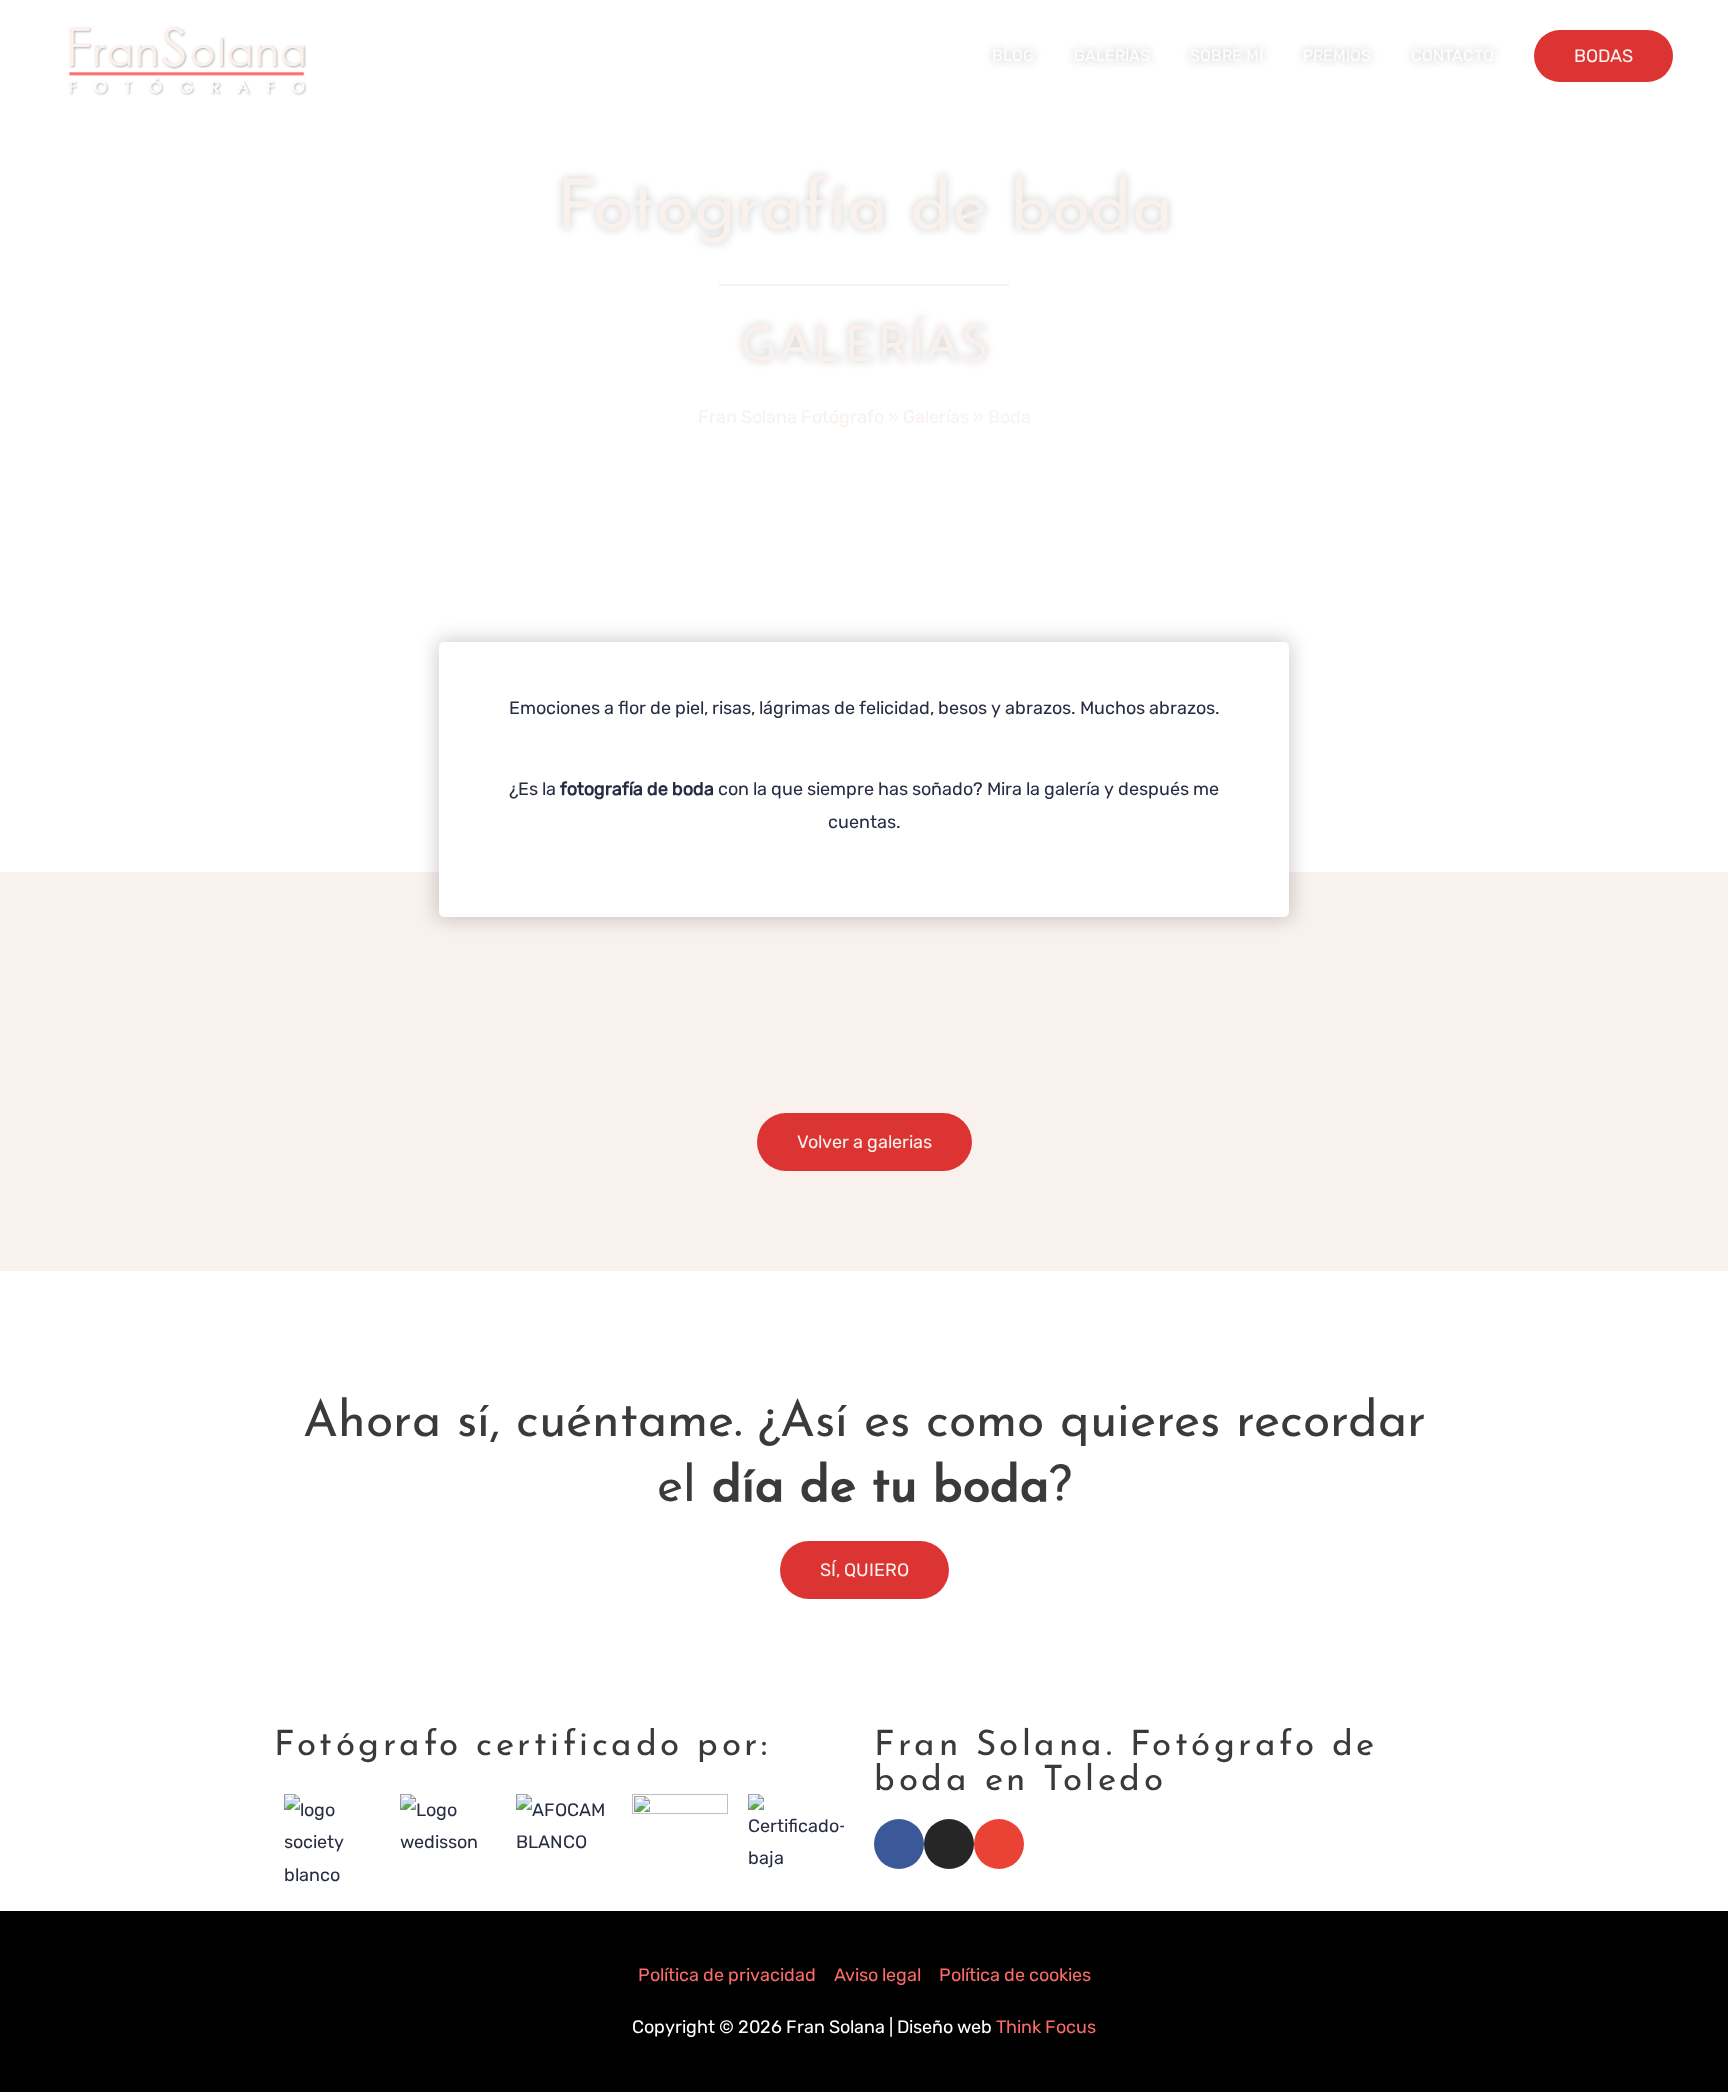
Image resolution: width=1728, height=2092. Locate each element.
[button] (1603, 56)
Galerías (936, 417)
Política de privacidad (727, 1975)
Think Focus (1046, 2027)
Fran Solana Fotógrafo (791, 417)
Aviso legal (877, 1975)
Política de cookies (1015, 1975)
